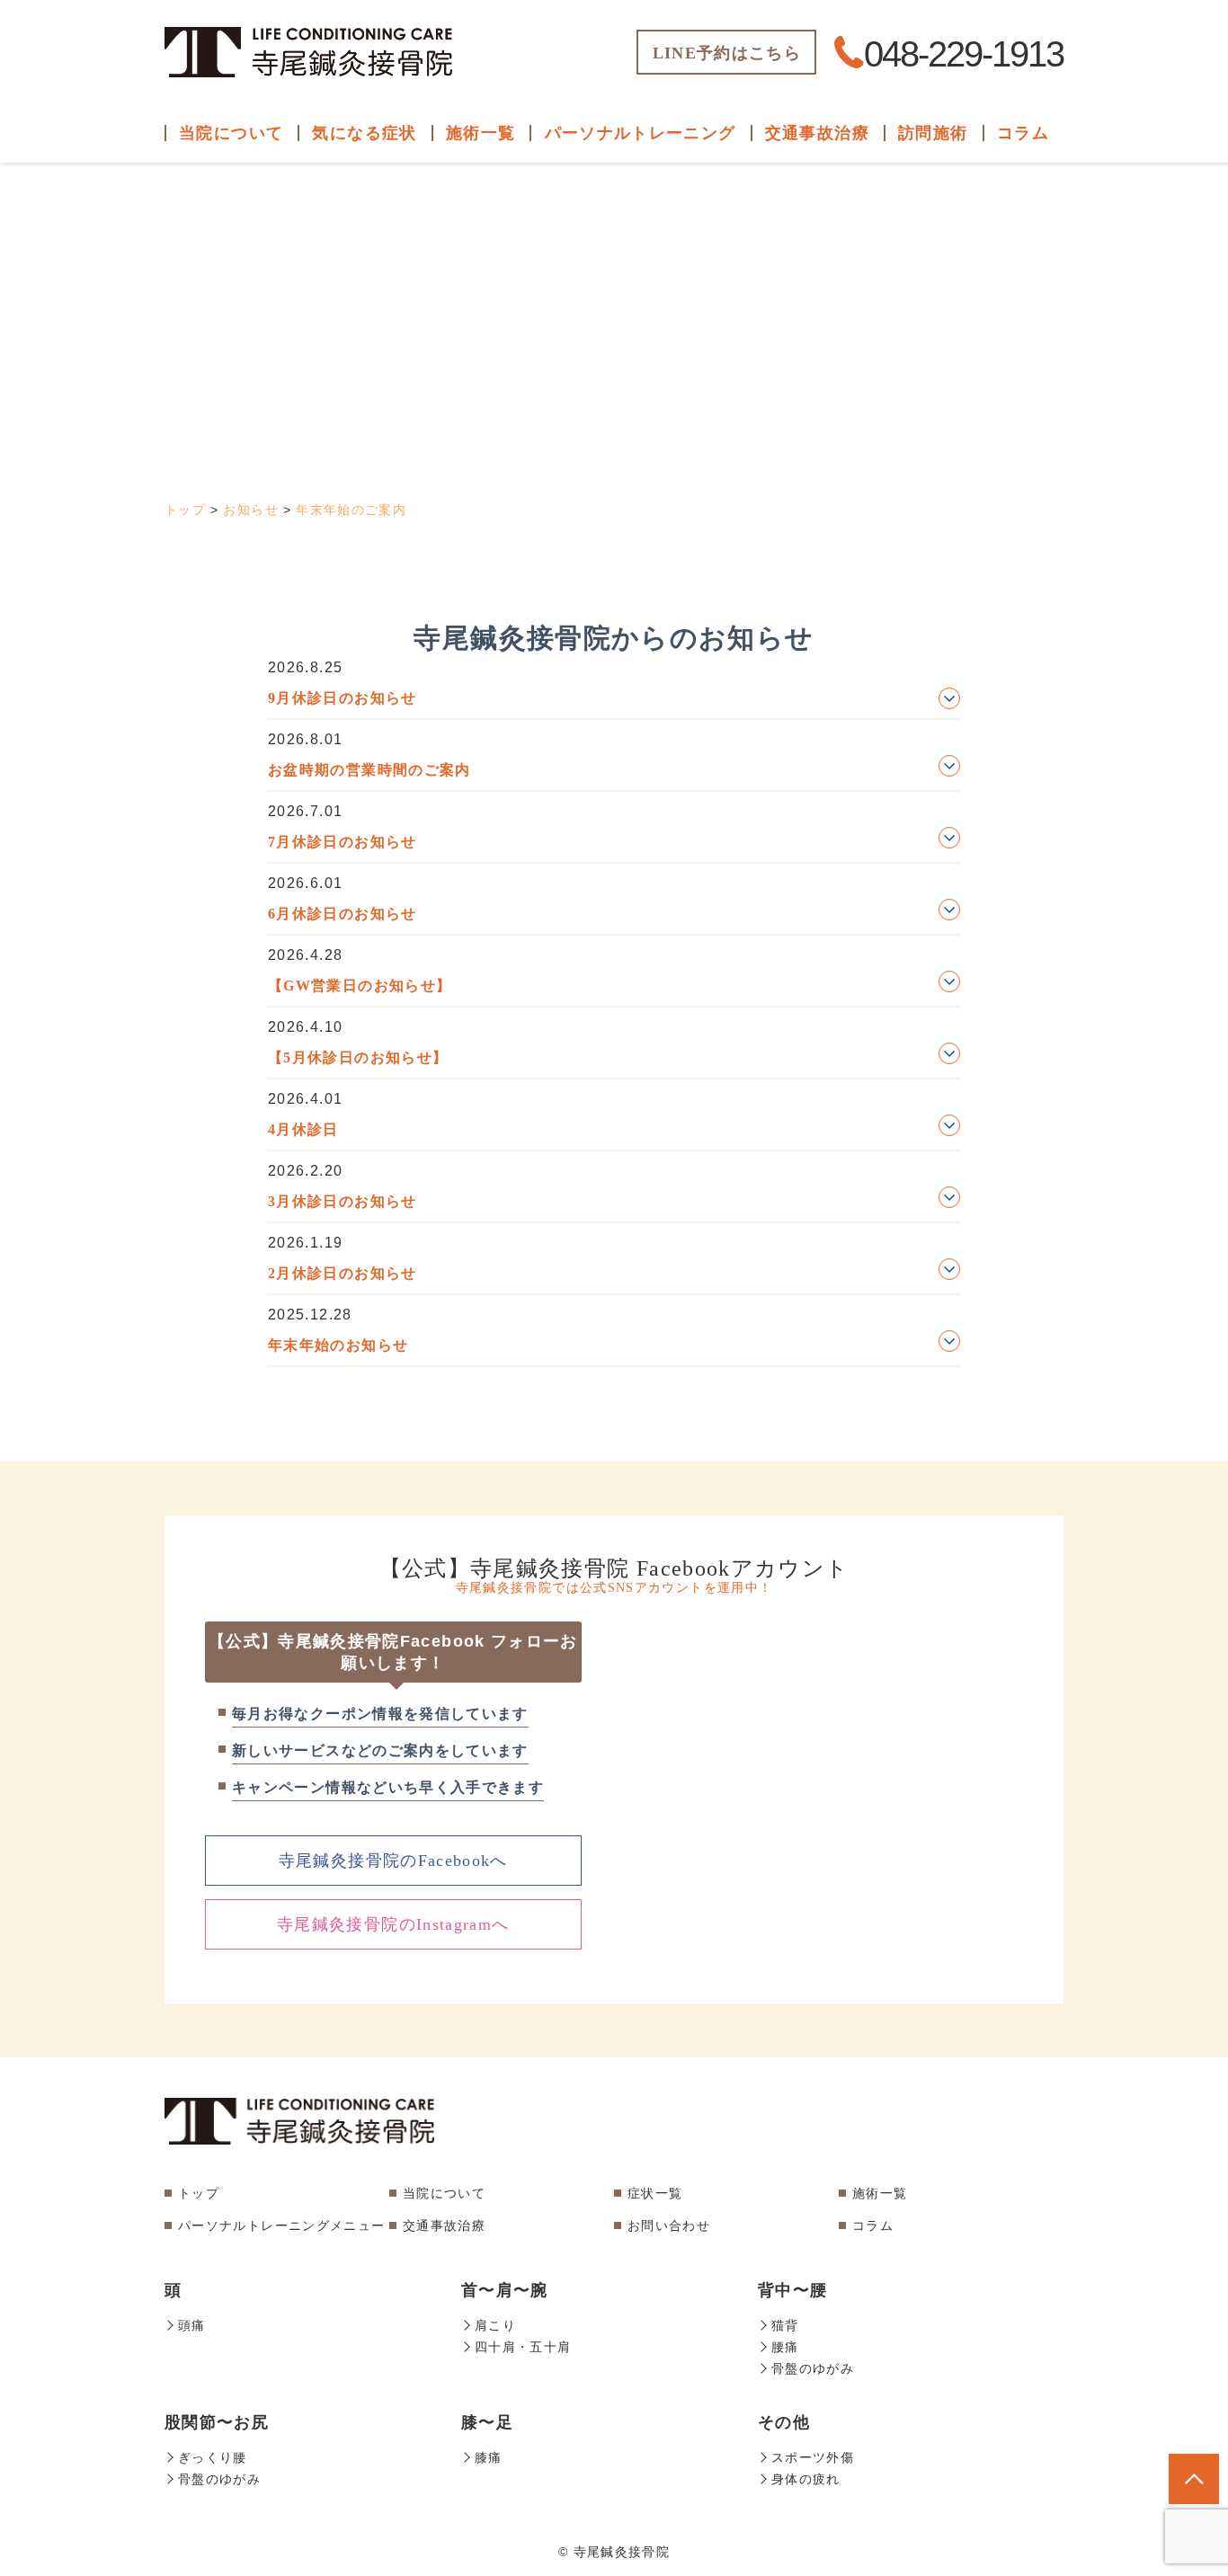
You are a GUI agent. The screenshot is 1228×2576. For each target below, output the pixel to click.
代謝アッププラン (641, 458)
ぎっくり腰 (399, 339)
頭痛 (399, 142)
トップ (199, 2193)
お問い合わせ (265, 339)
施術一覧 (880, 2193)
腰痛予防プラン (640, 181)
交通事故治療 (817, 133)
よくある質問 (265, 260)
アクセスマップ (265, 300)
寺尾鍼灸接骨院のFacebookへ (393, 1861)
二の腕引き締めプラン (640, 339)
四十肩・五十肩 (399, 221)
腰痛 (399, 300)
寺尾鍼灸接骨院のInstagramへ (393, 1924)
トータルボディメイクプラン (640, 508)
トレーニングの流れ (640, 142)
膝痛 (399, 418)
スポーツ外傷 (398, 458)
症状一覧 (655, 2193)
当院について (444, 2193)
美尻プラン (641, 418)
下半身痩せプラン (641, 379)
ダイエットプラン (641, 260)
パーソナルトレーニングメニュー (281, 2225)
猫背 (399, 260)
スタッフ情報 (265, 181)
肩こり (398, 181)
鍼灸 (985, 181)
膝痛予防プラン (640, 221)
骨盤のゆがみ (398, 379)
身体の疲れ (399, 497)
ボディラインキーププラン (640, 300)
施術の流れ (266, 221)
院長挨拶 (265, 142)
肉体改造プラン (640, 559)
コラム (1023, 133)
